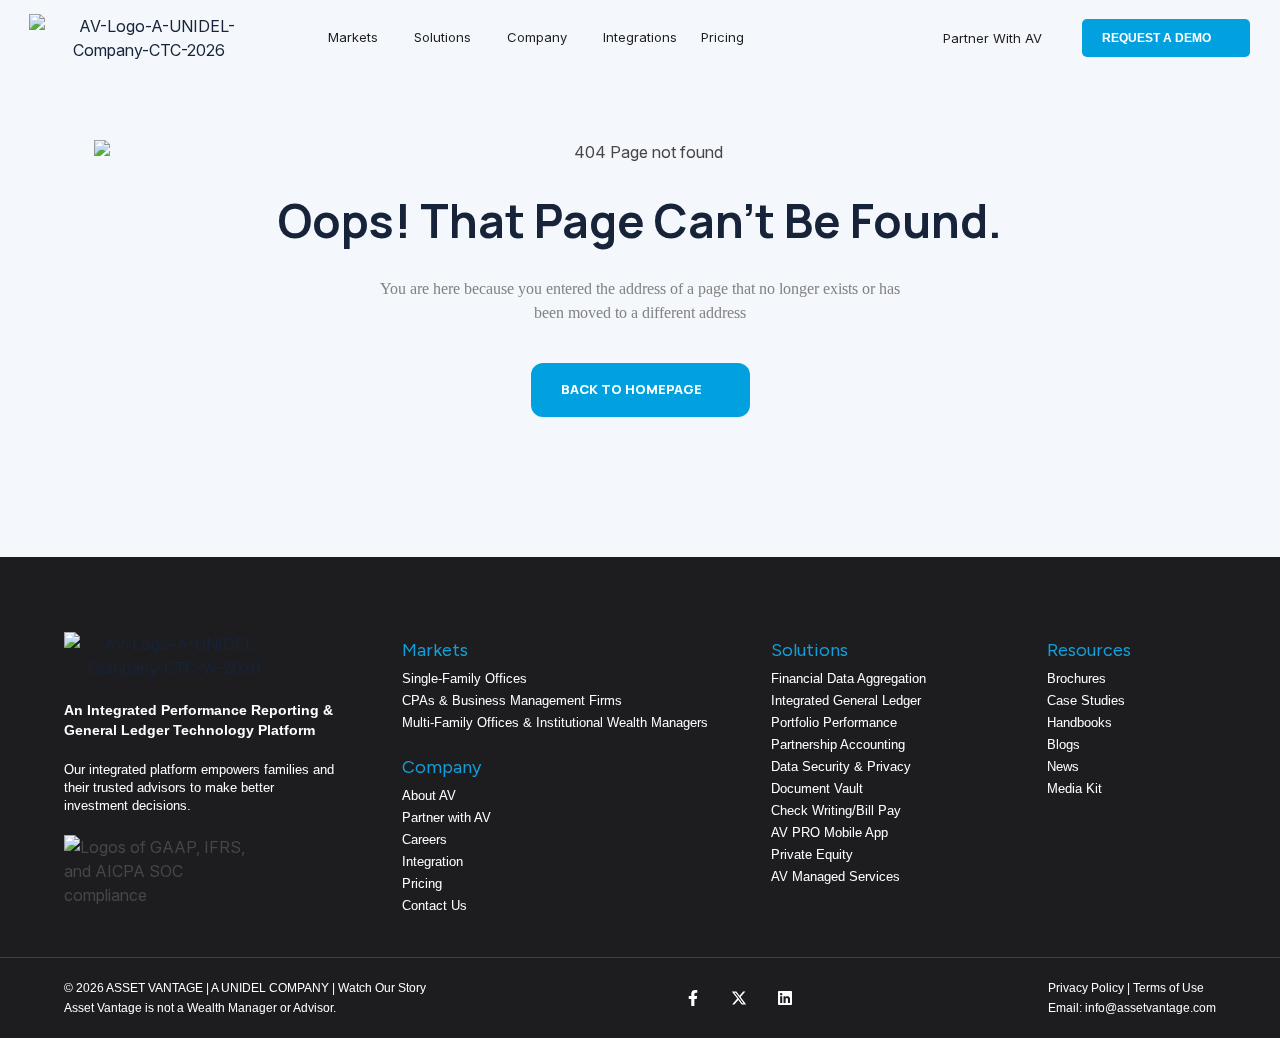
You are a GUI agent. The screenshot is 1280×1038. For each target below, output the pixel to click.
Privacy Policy (1086, 988)
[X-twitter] (739, 998)
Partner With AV (992, 38)
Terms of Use (1168, 988)
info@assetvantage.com (1149, 1008)
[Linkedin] (785, 998)
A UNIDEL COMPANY (270, 988)
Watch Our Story (382, 988)
